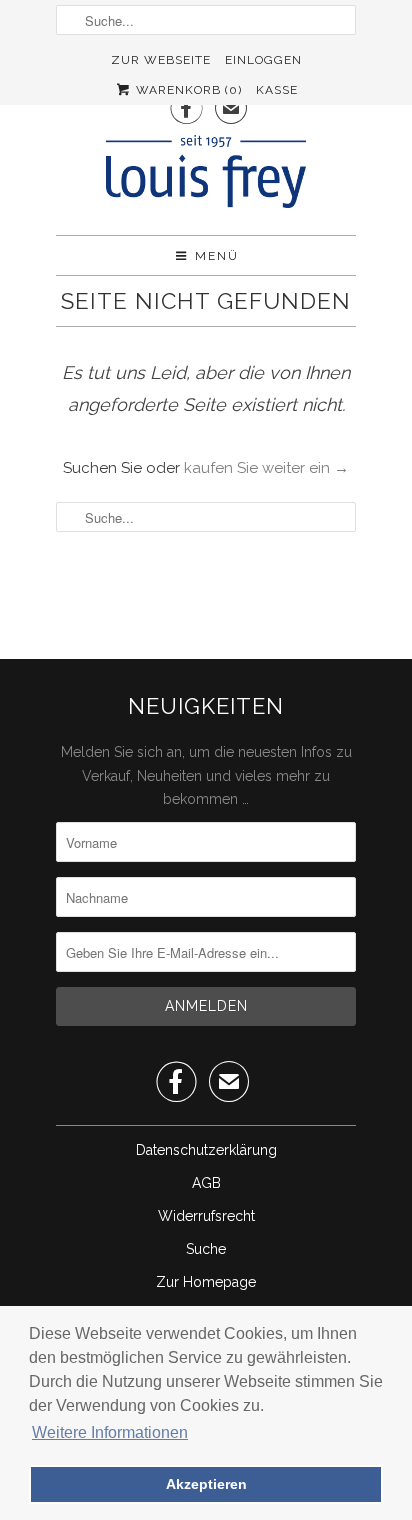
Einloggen (263, 60)
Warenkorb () (187, 90)
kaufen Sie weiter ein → (266, 468)
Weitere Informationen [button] (110, 1432)
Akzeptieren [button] (206, 1484)
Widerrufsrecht (206, 1216)
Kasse (277, 90)
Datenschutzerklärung (206, 1150)
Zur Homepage (206, 1282)
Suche (206, 1249)
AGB (206, 1183)
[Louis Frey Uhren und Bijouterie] (206, 177)
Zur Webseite (161, 60)
